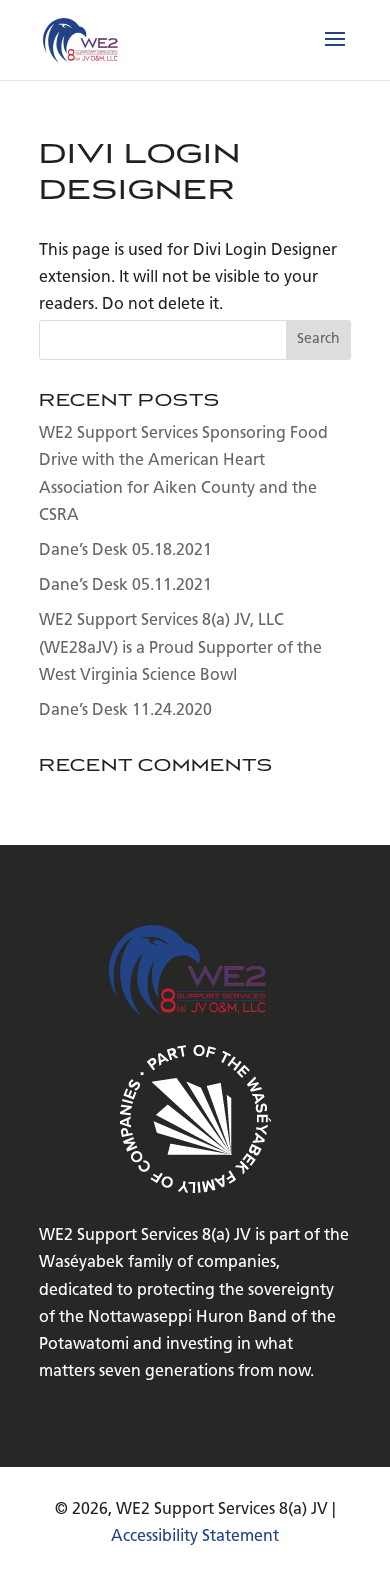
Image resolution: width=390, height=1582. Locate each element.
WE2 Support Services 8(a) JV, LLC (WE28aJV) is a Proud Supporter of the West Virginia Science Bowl (180, 648)
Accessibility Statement (195, 1537)
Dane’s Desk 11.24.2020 (125, 711)
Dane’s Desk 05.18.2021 (125, 551)
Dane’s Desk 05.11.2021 (125, 586)
